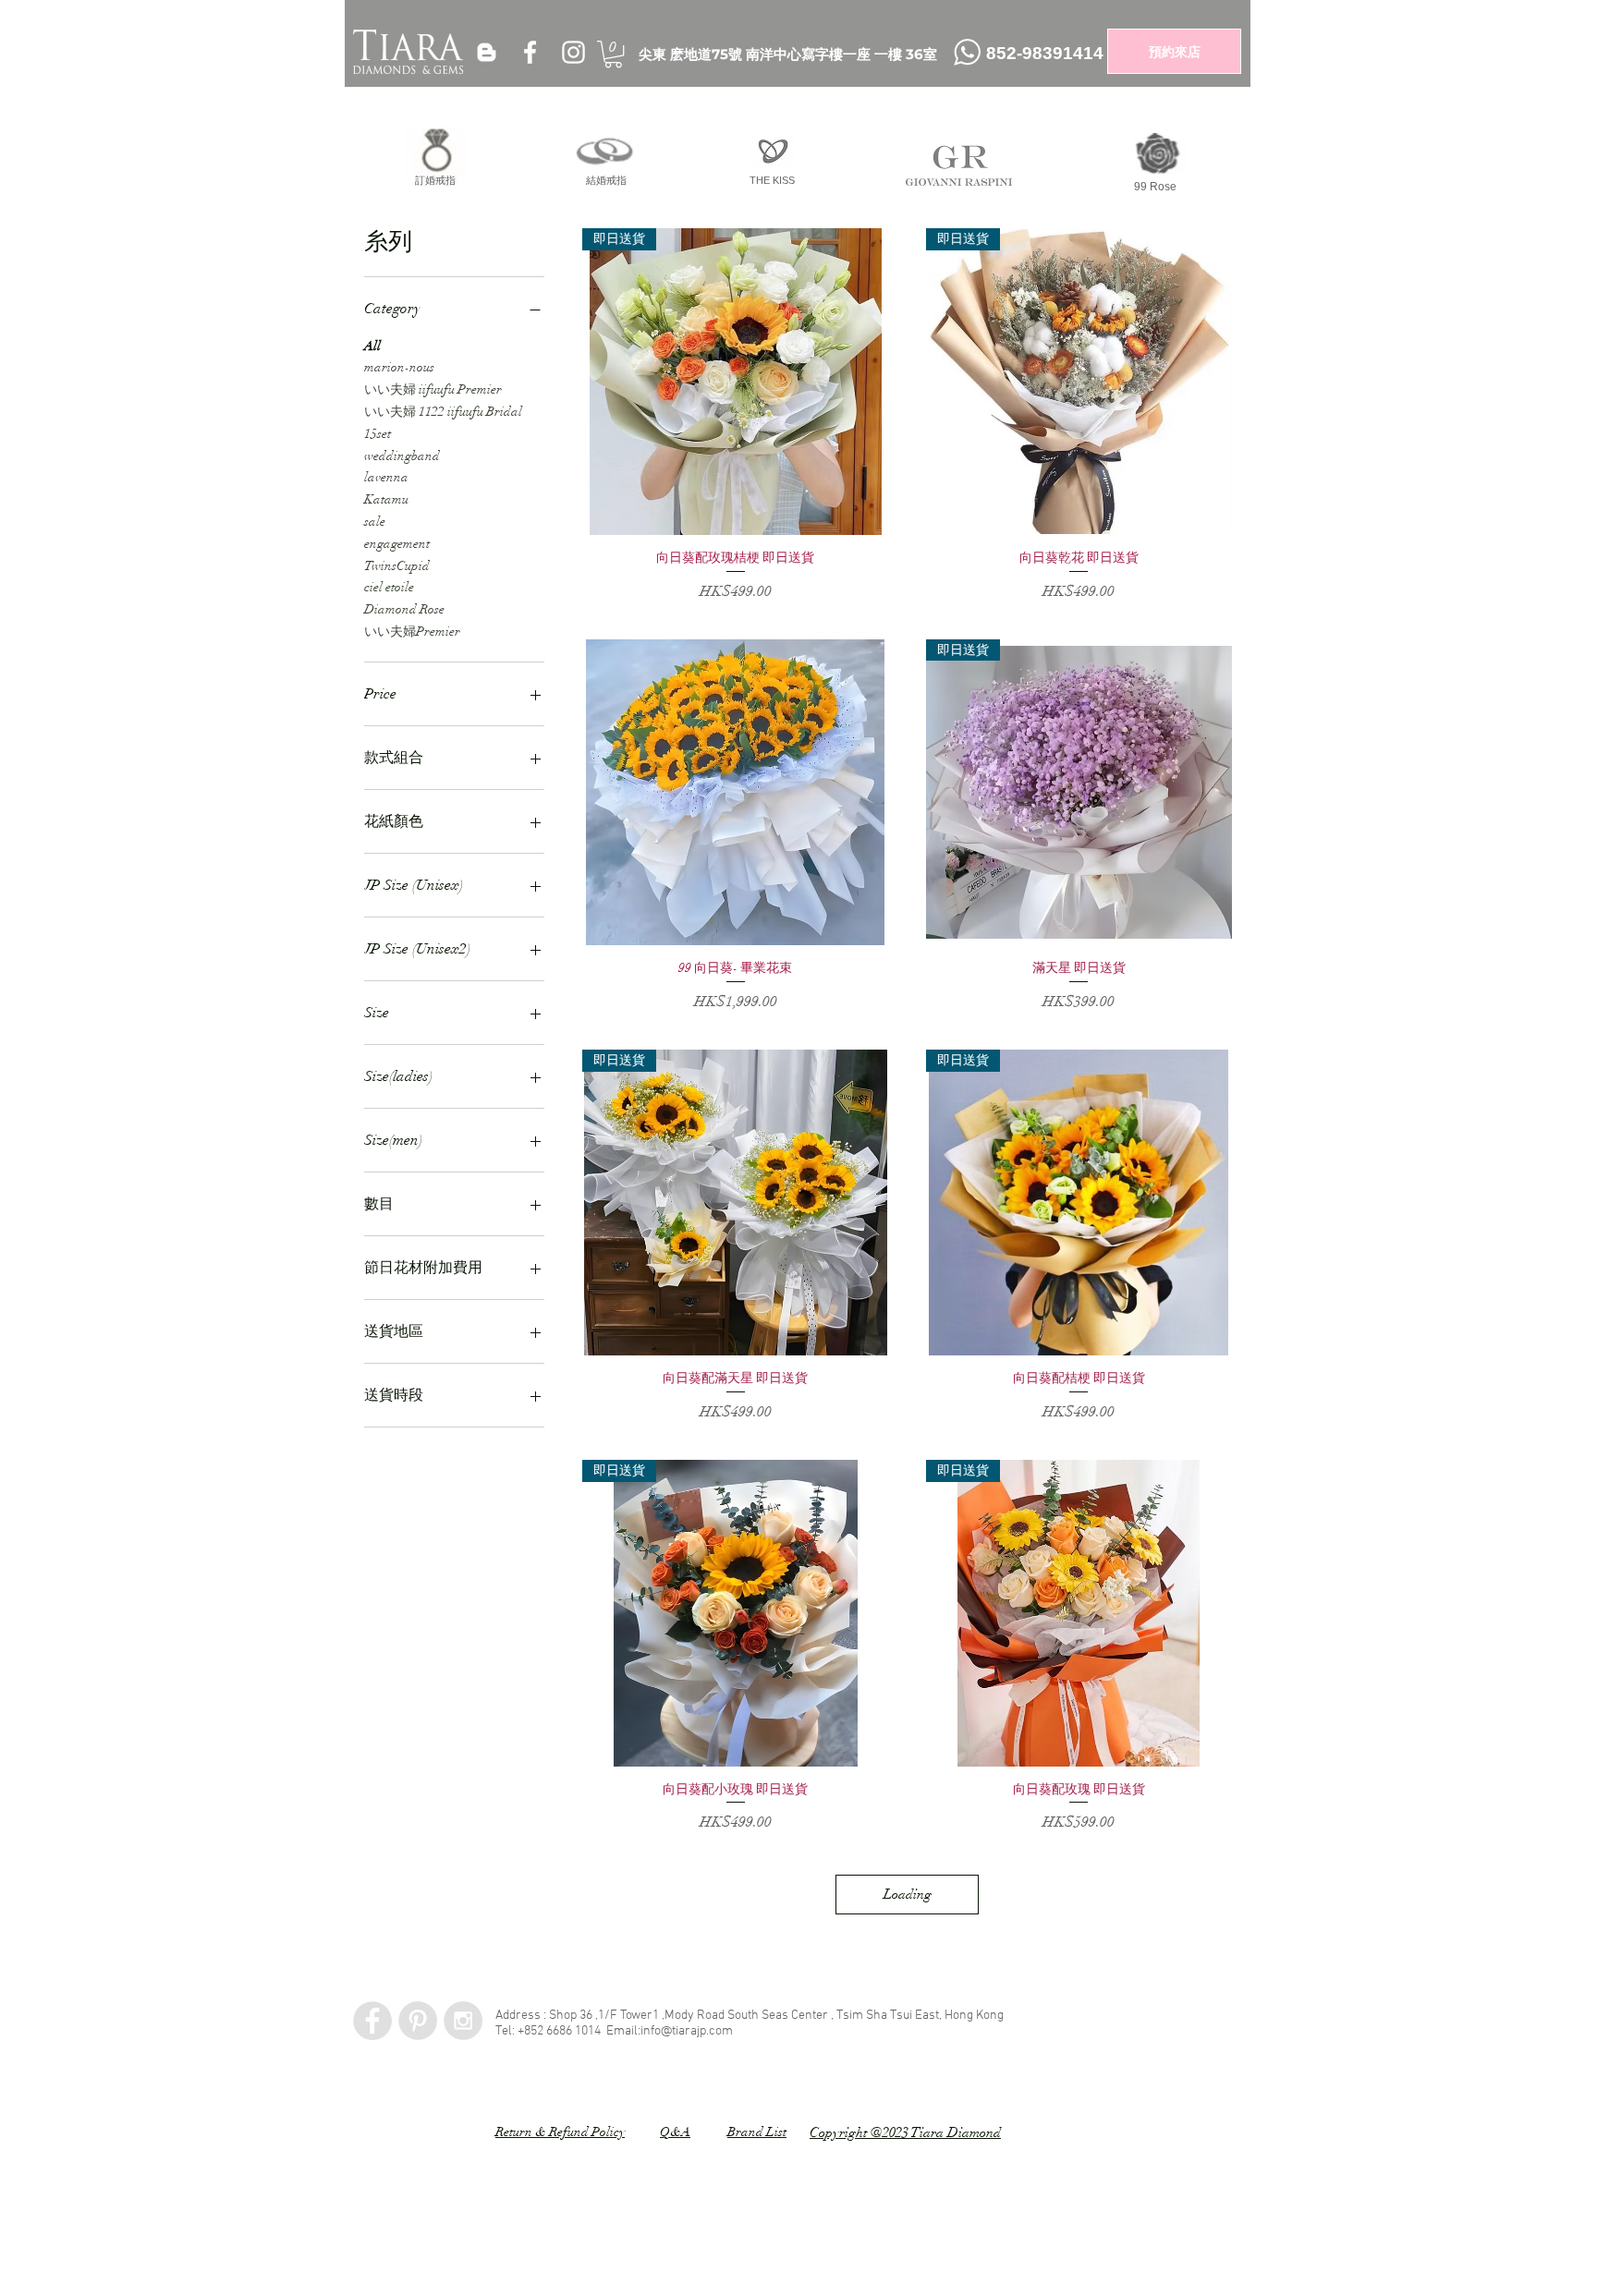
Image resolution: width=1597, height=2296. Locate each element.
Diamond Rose (404, 609)
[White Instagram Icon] (573, 52)
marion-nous (399, 367)
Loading (908, 1894)
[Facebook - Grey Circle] (372, 2021)
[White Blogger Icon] (487, 52)
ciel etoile (389, 587)
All (372, 346)
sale (375, 522)
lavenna (386, 477)
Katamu (386, 499)
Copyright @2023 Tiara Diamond (905, 2132)
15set (378, 434)
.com (719, 2031)
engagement (397, 544)
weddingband (402, 456)
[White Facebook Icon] (530, 52)
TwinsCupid (397, 566)
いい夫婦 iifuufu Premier (433, 389)
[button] (613, 54)
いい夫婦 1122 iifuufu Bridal (443, 412)
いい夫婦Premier (412, 632)
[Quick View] (735, 792)
